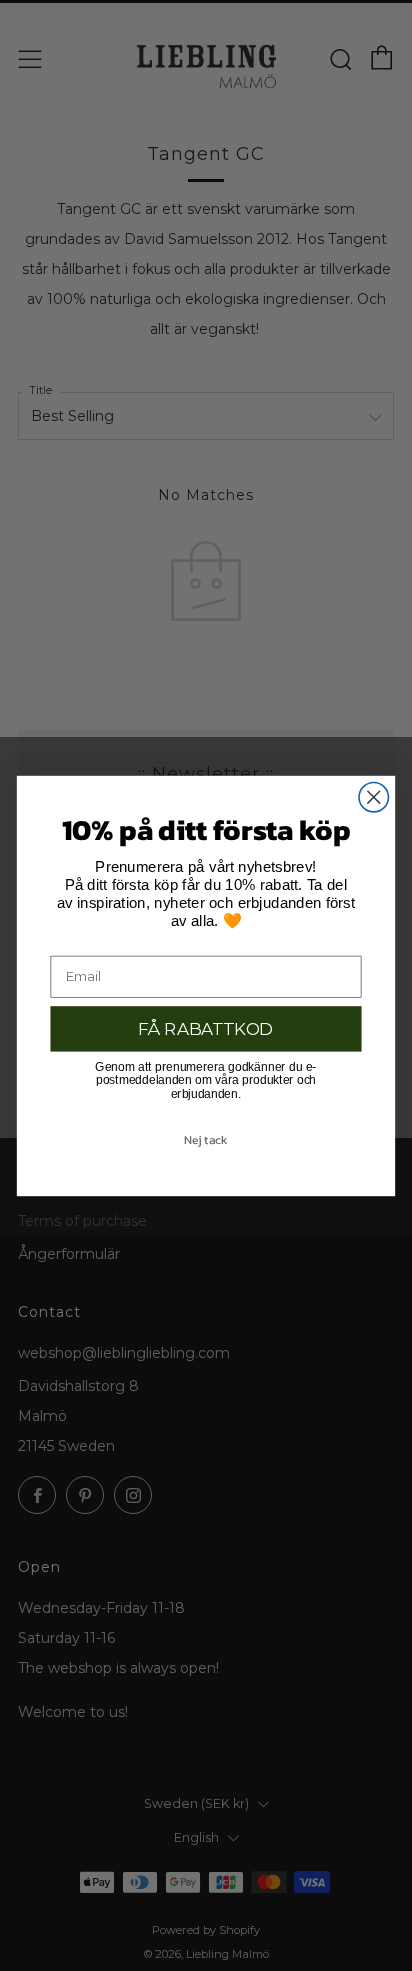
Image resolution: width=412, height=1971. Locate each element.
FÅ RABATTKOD (205, 1028)
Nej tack (206, 1140)
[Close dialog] (373, 796)
